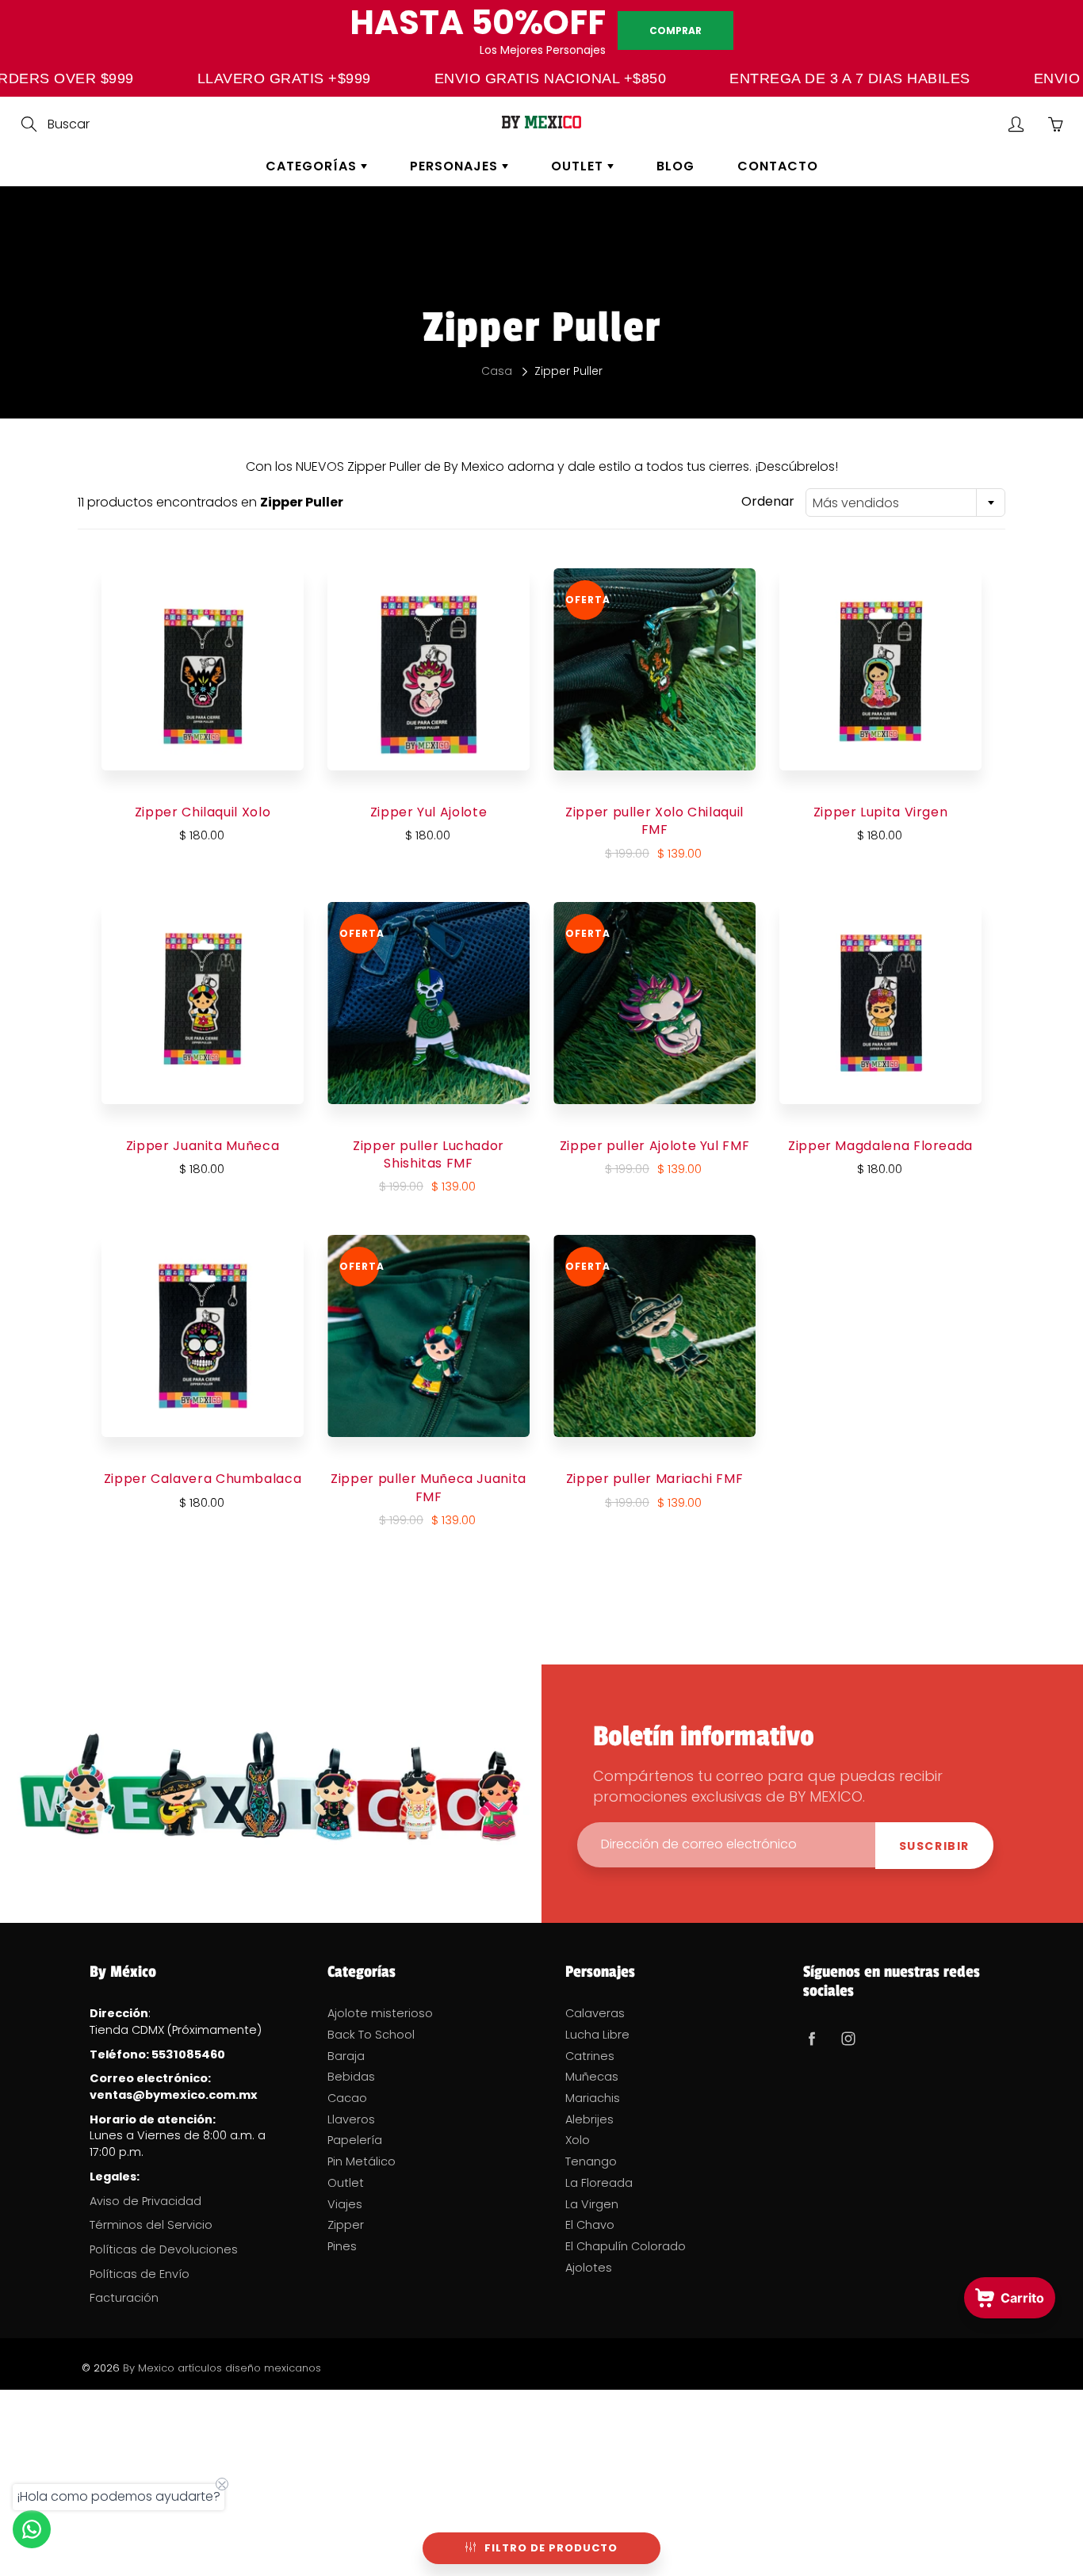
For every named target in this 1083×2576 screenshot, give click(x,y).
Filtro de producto (551, 2548)
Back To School (371, 2035)
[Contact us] (32, 2529)
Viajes (345, 2204)
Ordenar (768, 502)
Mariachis (593, 2098)
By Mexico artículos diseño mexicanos (222, 2368)
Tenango (591, 2161)
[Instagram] (848, 2038)
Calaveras (595, 2013)
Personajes (456, 166)
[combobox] (905, 503)
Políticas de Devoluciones (164, 2249)
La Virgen (592, 2204)
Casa (497, 371)
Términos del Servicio (151, 2225)
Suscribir (934, 1846)
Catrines (590, 2056)
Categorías (313, 166)
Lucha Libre (597, 2035)
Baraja (346, 2056)
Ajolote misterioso (380, 2013)
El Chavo (590, 2225)
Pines (342, 2246)
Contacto (778, 166)
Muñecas (592, 2077)
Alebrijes (589, 2119)
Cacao (347, 2098)
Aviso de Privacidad (145, 2201)
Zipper (346, 2225)
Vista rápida (203, 669)
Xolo (578, 2140)
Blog (675, 166)
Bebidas (351, 2077)
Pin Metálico (362, 2161)
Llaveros (351, 2119)
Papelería (355, 2140)
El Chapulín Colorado (626, 2246)
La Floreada (599, 2183)
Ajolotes (589, 2268)
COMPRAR (675, 31)
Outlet (579, 166)
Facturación (124, 2298)
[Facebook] (811, 2038)
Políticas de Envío (140, 2274)
